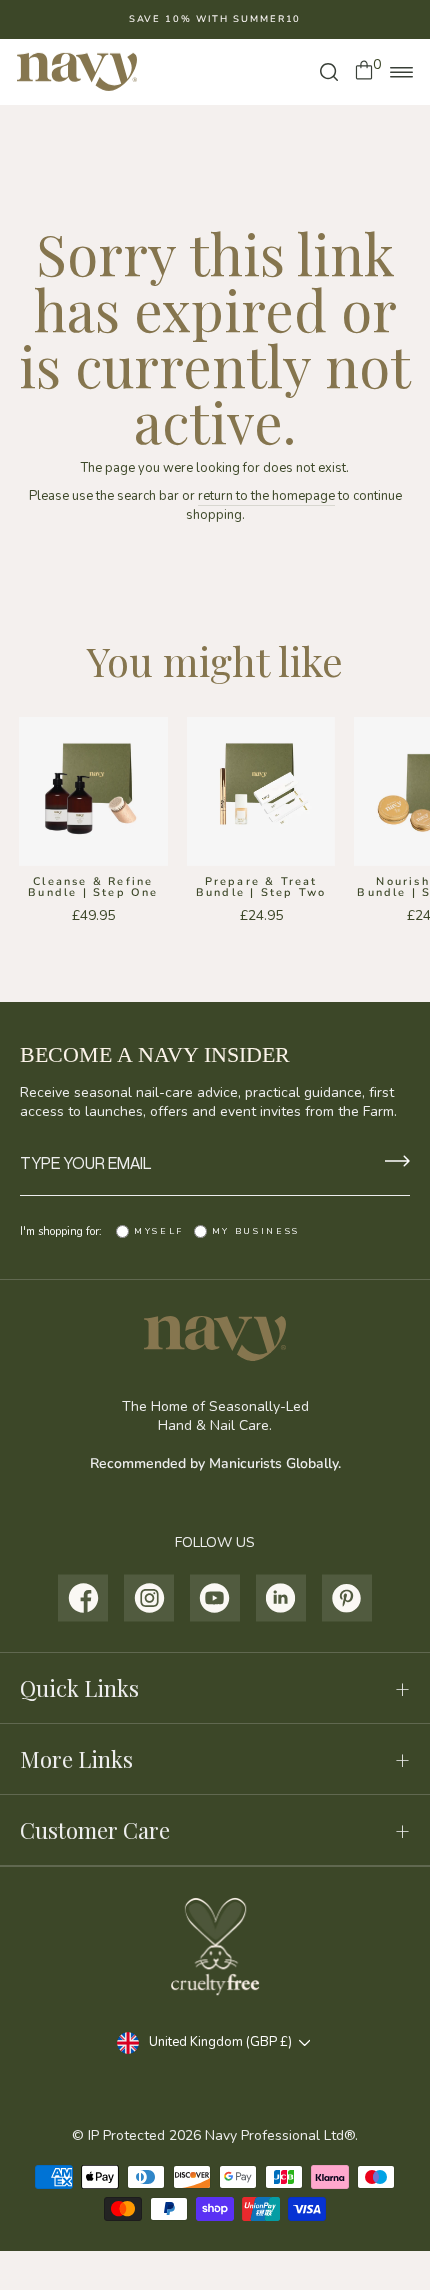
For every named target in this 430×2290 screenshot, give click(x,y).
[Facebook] (83, 1598)
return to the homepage (266, 496)
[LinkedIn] (281, 1598)
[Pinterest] (347, 1598)
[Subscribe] (397, 1163)
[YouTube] (215, 1598)
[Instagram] (149, 1598)
